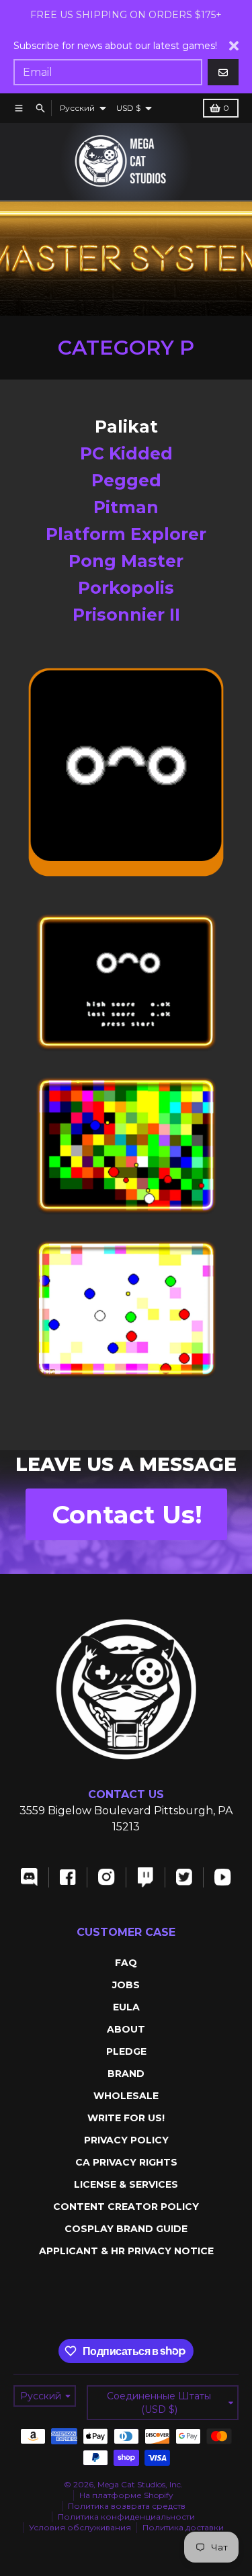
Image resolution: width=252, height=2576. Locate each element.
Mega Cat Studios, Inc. (140, 2484)
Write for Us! (126, 2118)
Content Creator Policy (126, 2207)
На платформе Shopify (126, 2495)
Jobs (126, 1985)
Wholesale (126, 2096)
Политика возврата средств (127, 2506)
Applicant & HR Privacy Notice (126, 2251)
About (126, 2029)
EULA (126, 2007)
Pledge (126, 2051)
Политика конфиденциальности (126, 2517)
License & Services (126, 2184)
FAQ (126, 1963)
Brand (126, 2074)
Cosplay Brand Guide (126, 2229)
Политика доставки (183, 2527)
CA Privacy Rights (126, 2162)
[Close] (234, 46)
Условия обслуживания (80, 2527)
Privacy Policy (126, 2140)
